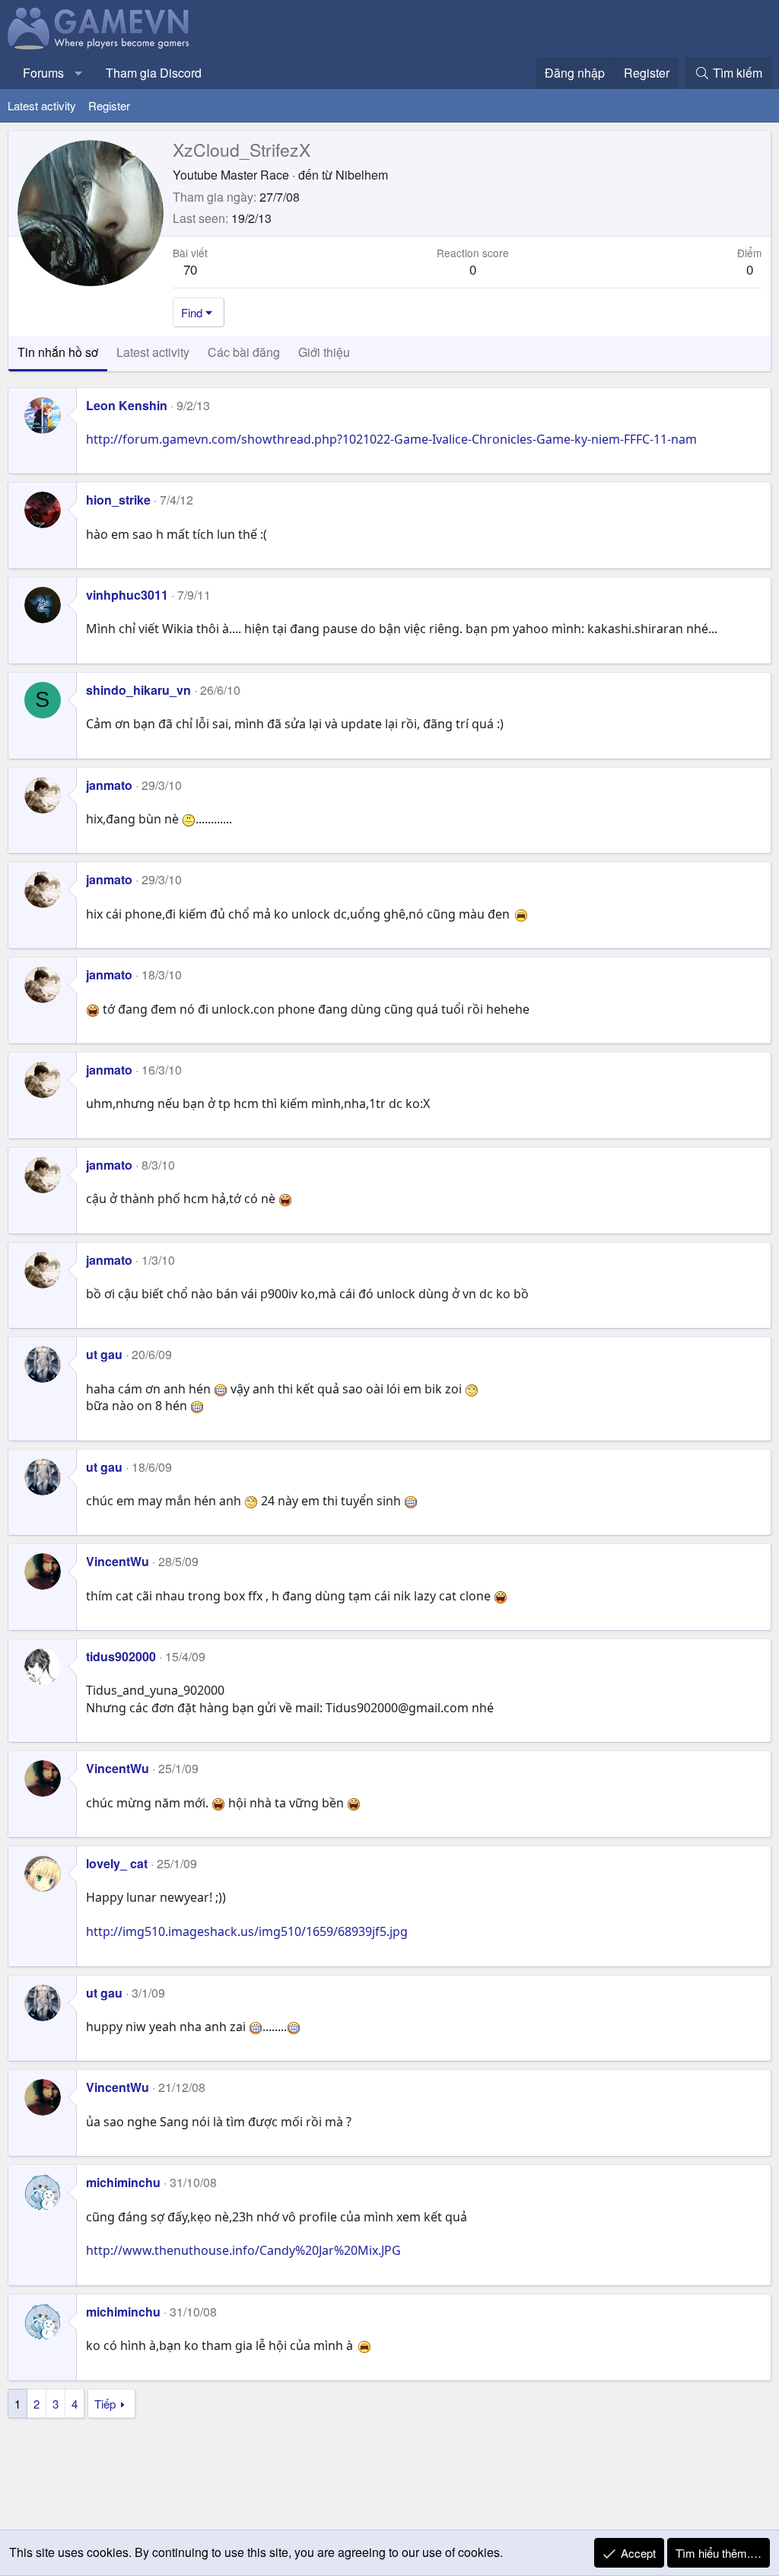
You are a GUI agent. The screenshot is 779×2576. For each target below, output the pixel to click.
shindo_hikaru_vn (138, 690)
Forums (43, 73)
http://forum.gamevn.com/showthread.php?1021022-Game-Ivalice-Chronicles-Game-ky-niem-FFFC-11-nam (391, 439)
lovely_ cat (117, 1863)
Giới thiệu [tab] (324, 352)
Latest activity (42, 105)
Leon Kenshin (127, 405)
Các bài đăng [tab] (244, 352)
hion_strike (118, 500)
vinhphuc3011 (127, 595)
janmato (109, 785)
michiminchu (123, 2182)
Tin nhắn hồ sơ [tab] (58, 352)
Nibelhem (362, 175)
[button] (79, 73)
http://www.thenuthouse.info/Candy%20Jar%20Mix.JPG (243, 2250)
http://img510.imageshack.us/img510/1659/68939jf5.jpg (247, 1931)
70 (190, 269)
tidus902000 (121, 1656)
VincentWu (118, 1561)
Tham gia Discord (154, 73)
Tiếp (105, 2404)
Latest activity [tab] (153, 352)
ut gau (104, 1354)
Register (109, 105)
